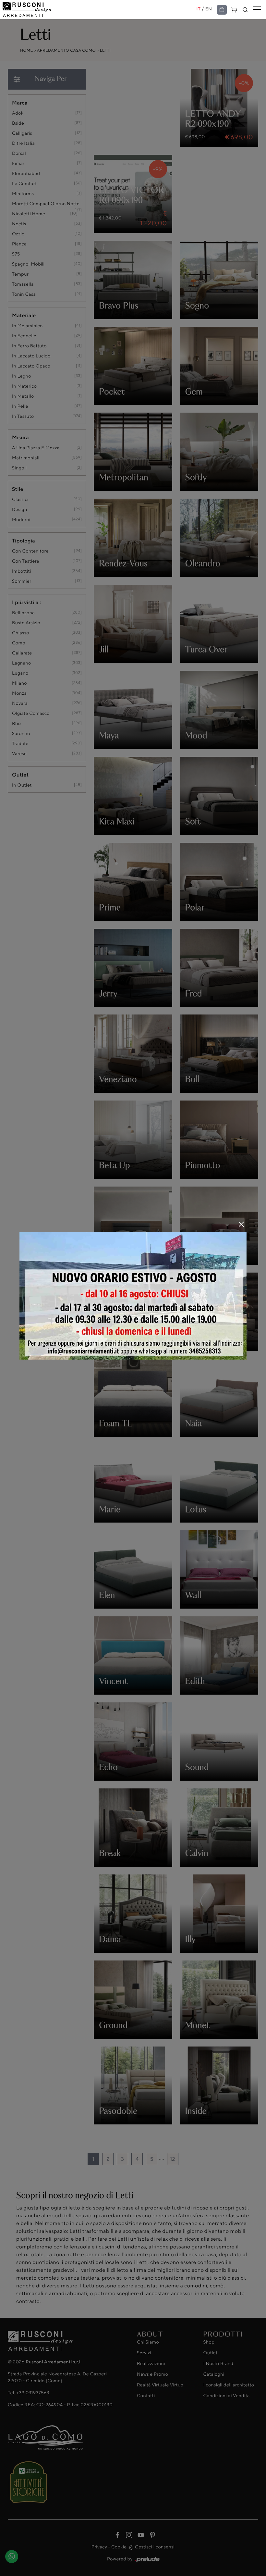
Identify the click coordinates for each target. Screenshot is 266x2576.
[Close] (241, 1224)
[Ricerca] (245, 10)
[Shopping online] (222, 10)
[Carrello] (234, 9)
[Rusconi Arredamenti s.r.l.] (99, 10)
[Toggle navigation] (257, 10)
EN (209, 9)
